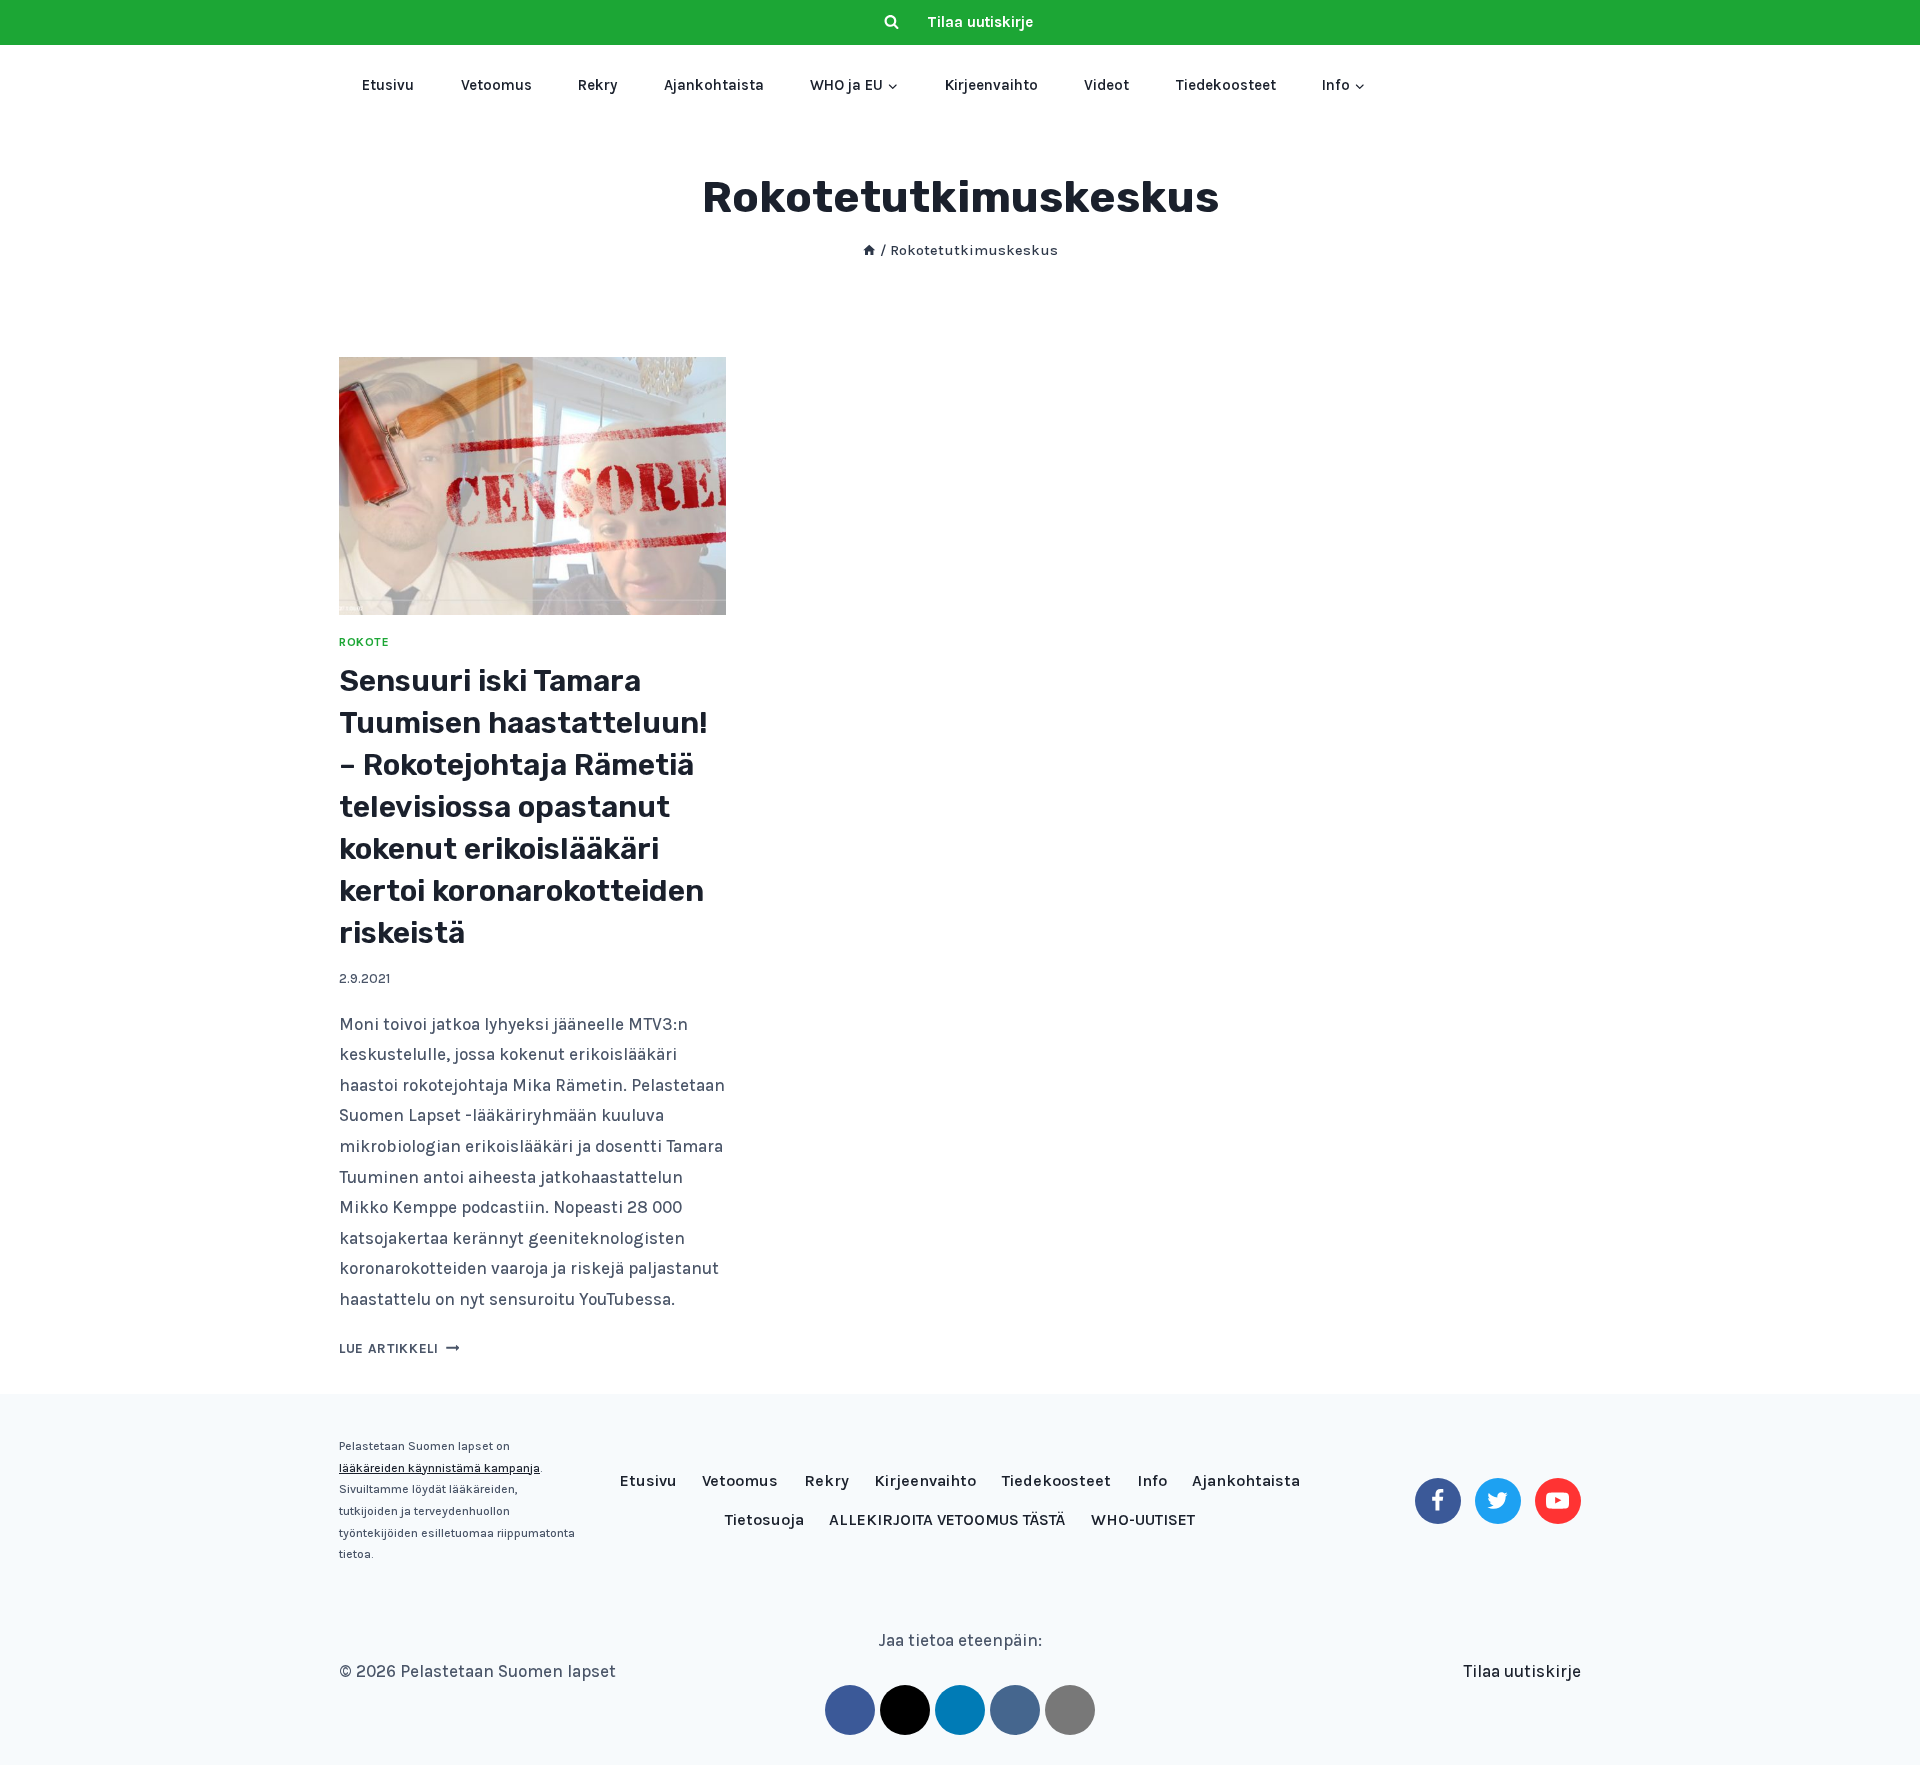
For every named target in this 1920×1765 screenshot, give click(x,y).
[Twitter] (1498, 1501)
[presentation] (532, 486)
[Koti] (869, 250)
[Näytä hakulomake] (891, 23)
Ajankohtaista (714, 85)
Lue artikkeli (399, 1348)
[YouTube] (1558, 1501)
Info (1152, 1480)
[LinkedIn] (960, 1710)
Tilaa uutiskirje (980, 22)
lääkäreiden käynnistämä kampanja (439, 1468)
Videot (1106, 85)
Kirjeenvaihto (991, 85)
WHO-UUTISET (1143, 1519)
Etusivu (388, 85)
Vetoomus (496, 85)
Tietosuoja (764, 1519)
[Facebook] (1438, 1501)
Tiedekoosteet (1226, 85)
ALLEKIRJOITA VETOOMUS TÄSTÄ (947, 1519)
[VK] (1015, 1710)
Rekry (597, 85)
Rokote (364, 642)
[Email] (1070, 1710)
